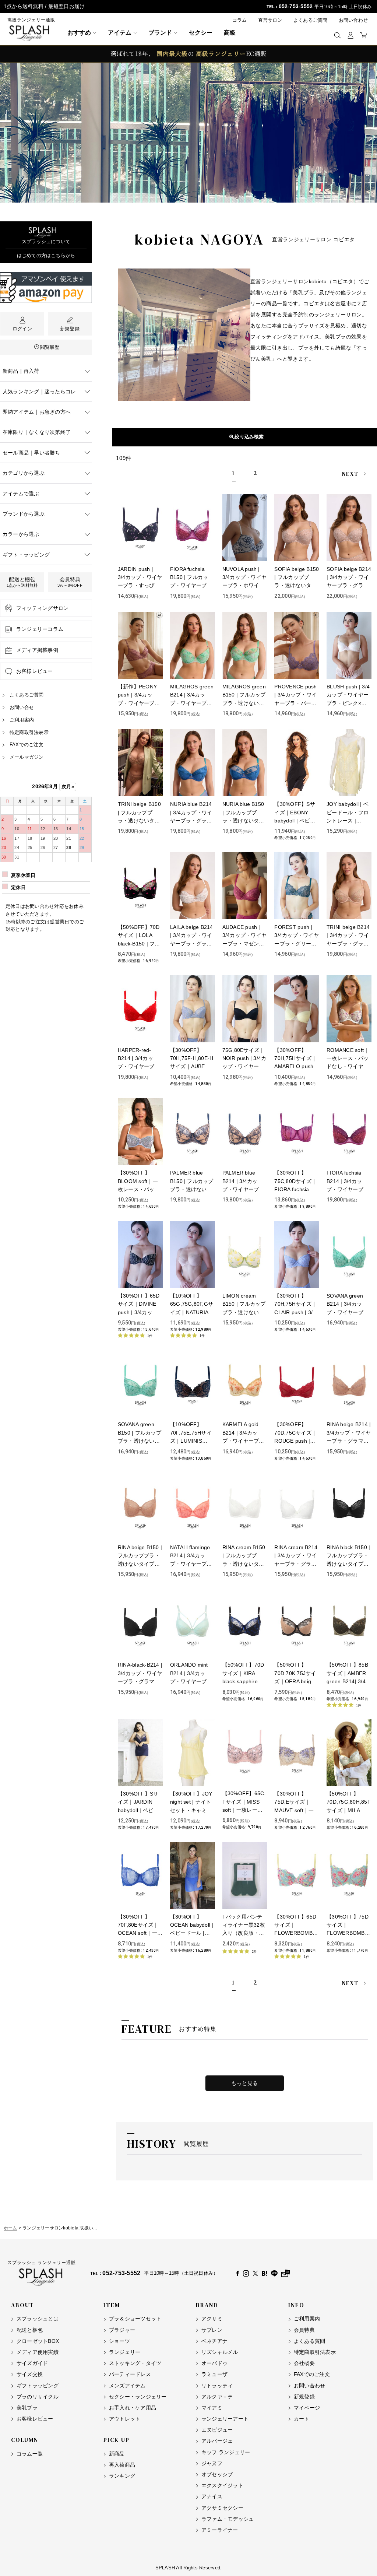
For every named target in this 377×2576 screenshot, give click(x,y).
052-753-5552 (296, 6)
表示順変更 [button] (248, 437)
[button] (337, 35)
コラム (240, 20)
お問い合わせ (353, 20)
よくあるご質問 (311, 20)
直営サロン (270, 20)
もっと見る (245, 2083)
